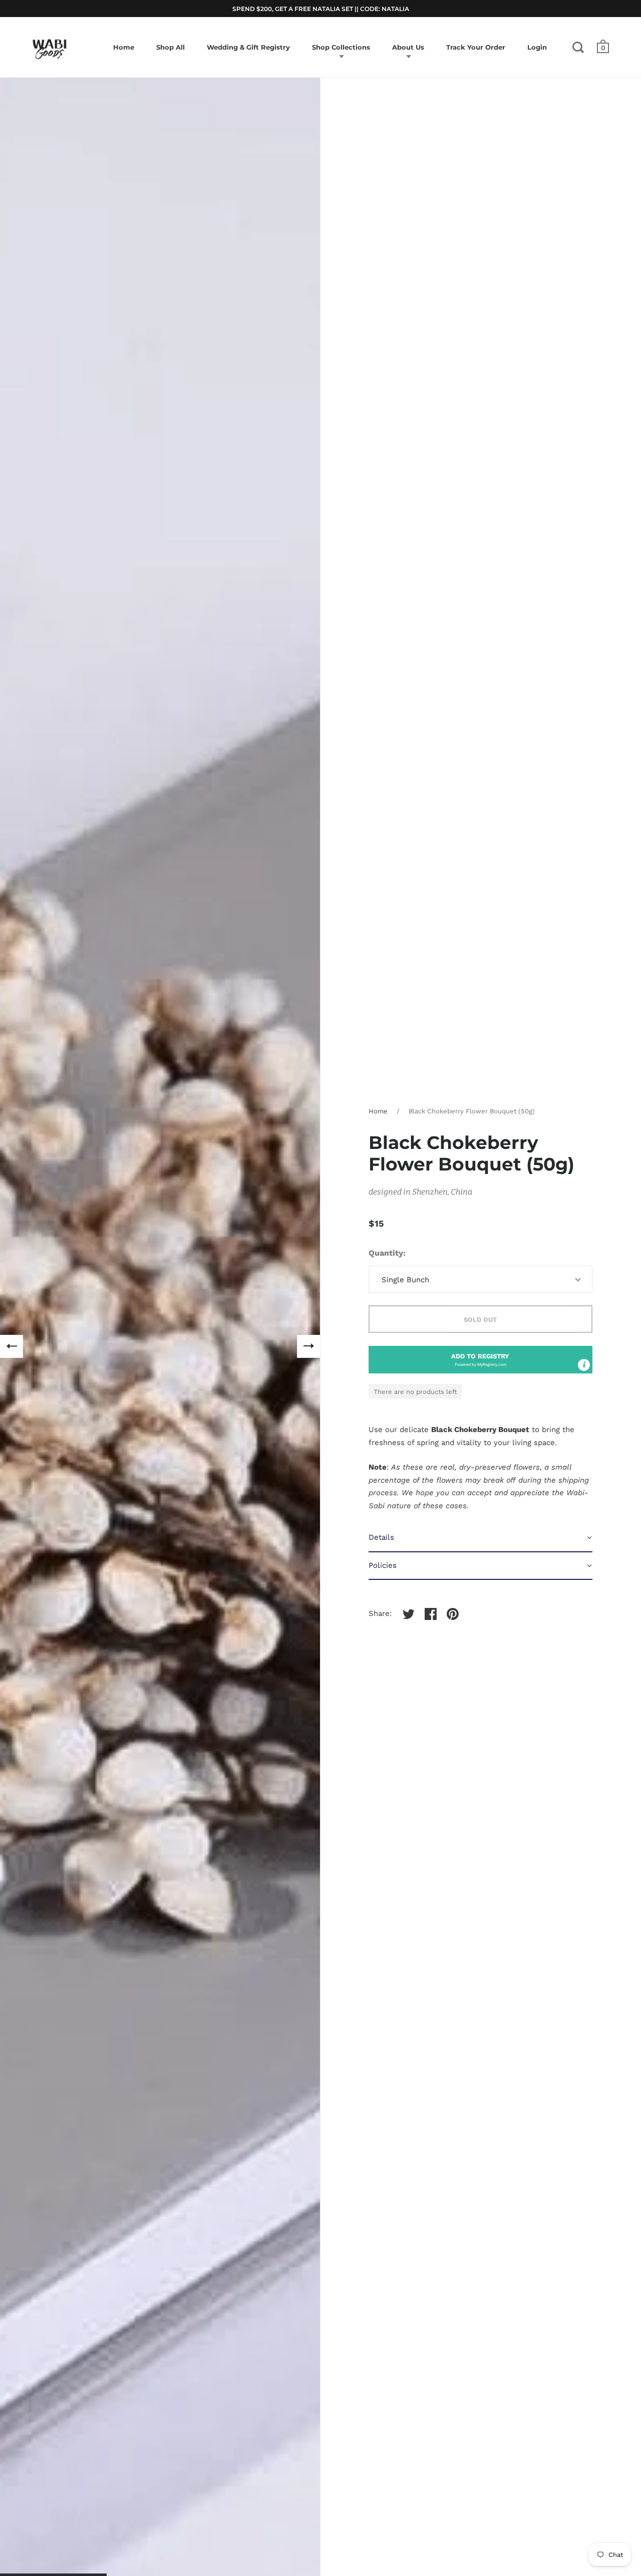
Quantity (386, 1253)
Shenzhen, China (442, 1192)
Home (378, 1111)
